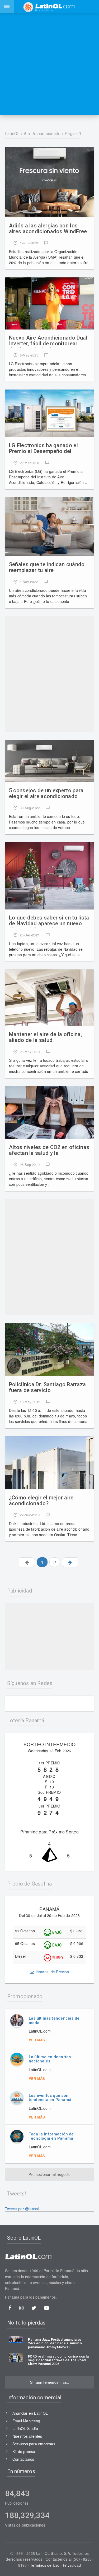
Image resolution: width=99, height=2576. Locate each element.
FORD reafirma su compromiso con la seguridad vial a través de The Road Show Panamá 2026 (58, 2360)
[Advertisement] (49, 64)
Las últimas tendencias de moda (54, 2021)
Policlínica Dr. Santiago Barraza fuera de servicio (48, 1387)
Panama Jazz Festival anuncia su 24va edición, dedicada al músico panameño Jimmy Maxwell (55, 2343)
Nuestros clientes (27, 2436)
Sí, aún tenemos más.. (49, 2382)
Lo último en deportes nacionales (50, 2059)
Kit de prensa (24, 2451)
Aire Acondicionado (42, 134)
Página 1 (73, 134)
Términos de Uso (45, 2565)
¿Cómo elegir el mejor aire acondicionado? (41, 1501)
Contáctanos (23, 2459)
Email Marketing (26, 2421)
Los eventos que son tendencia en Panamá (50, 2098)
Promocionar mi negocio (49, 2174)
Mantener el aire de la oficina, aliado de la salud (45, 1037)
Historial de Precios (51, 1972)
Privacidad (72, 2565)
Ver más (37, 2040)
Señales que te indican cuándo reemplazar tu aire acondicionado (47, 568)
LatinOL (12, 134)
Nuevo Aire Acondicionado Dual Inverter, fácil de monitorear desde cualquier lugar (48, 341)
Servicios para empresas (34, 2444)
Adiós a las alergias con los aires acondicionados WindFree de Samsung (48, 229)
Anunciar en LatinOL (30, 2413)
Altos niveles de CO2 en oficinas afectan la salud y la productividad (49, 1151)
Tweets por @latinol (22, 2209)
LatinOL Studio (25, 2428)
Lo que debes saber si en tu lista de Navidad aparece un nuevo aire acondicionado (49, 921)
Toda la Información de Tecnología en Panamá (51, 2136)
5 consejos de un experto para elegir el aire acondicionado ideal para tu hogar (46, 794)
